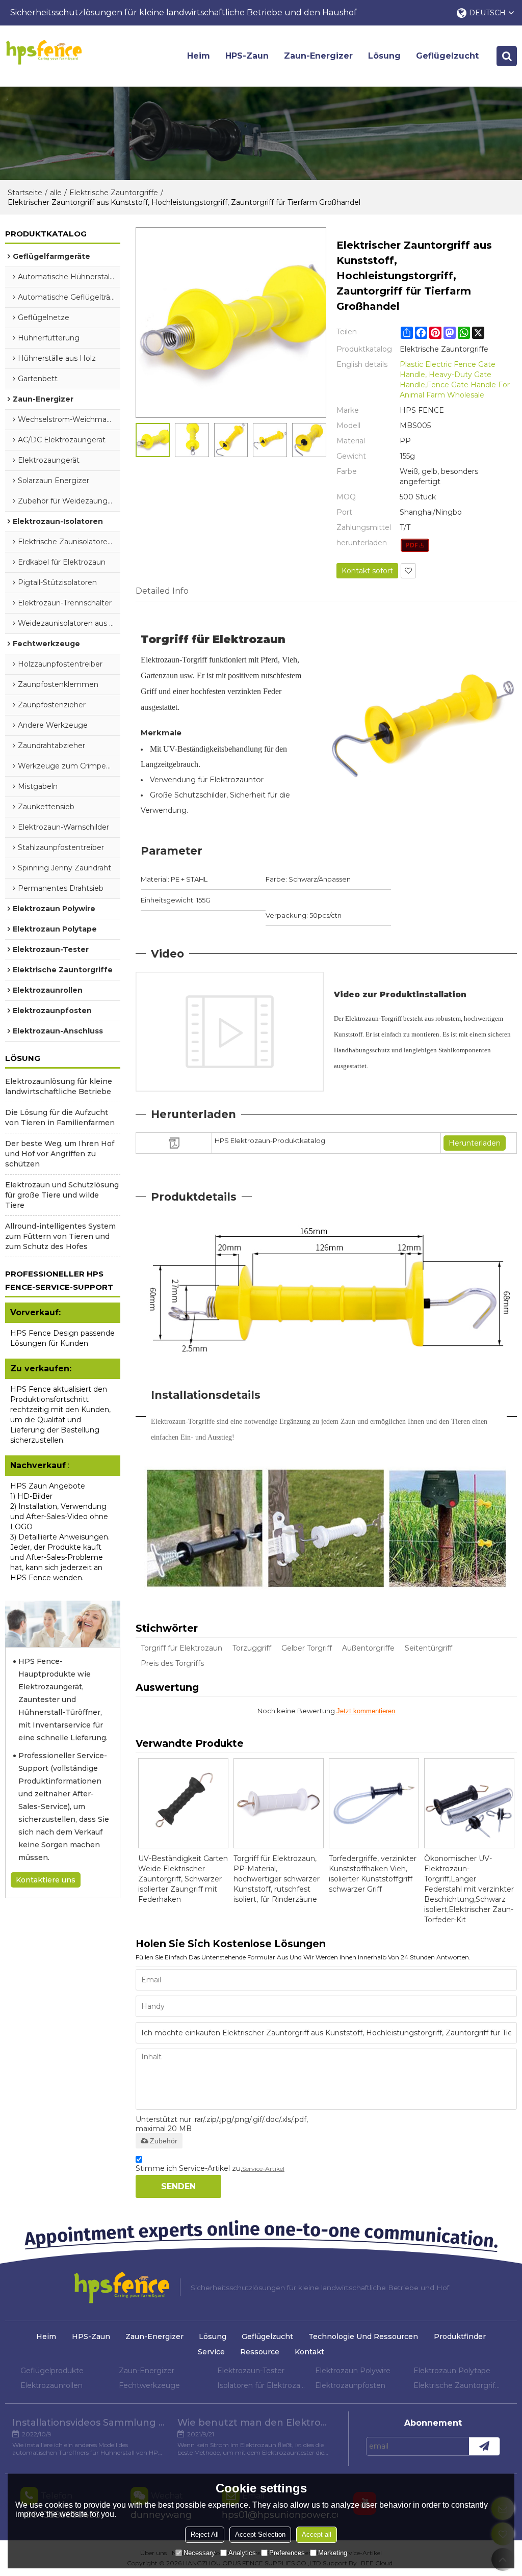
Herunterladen (475, 1143)
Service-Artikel (263, 2169)
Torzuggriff (252, 1648)
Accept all (317, 2534)
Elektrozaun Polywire (353, 2371)
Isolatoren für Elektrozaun (261, 2385)
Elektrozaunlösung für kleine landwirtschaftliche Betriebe (59, 1086)
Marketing (333, 2553)
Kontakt (309, 2352)
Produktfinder (460, 2336)
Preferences (287, 2553)
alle (56, 193)
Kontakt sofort (367, 571)
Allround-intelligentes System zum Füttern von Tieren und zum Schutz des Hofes (60, 1236)
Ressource (260, 2352)
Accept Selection (260, 2534)
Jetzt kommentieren (366, 1711)
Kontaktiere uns (46, 1880)
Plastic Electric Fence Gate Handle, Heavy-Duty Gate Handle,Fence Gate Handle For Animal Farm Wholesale (455, 380)
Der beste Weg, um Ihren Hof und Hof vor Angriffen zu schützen (60, 1154)
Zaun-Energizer (318, 56)
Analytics (242, 2553)
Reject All (205, 2534)
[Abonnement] (484, 2446)
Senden (178, 2186)
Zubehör (164, 2141)
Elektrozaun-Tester (251, 2371)
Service (211, 2352)
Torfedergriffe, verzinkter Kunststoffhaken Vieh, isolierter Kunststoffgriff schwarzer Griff (373, 1874)
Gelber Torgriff (307, 1648)
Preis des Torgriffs (172, 1663)
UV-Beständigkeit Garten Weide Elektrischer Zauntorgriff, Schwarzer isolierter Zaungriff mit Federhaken (183, 1879)
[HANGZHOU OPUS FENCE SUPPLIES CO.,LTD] (44, 52)
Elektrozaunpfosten (350, 2385)
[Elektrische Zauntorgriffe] (415, 545)
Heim (199, 56)
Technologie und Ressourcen (363, 2336)
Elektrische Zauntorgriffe (114, 193)
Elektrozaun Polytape (452, 2371)
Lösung (384, 56)
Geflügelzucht (447, 56)
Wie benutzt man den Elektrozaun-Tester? (254, 2423)
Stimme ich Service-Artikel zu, (210, 2168)
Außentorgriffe (368, 1648)
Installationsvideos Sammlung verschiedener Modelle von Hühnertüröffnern (89, 2423)
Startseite (25, 193)
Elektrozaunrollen (51, 2385)
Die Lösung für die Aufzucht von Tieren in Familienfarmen (60, 1118)
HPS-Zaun (247, 56)
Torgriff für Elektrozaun (181, 1648)
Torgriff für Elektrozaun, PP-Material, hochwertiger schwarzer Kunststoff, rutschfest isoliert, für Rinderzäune (277, 1879)
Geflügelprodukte (52, 2371)
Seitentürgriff (428, 1648)
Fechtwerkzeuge (149, 2385)
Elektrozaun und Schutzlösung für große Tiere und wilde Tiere (62, 1195)
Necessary (199, 2553)
